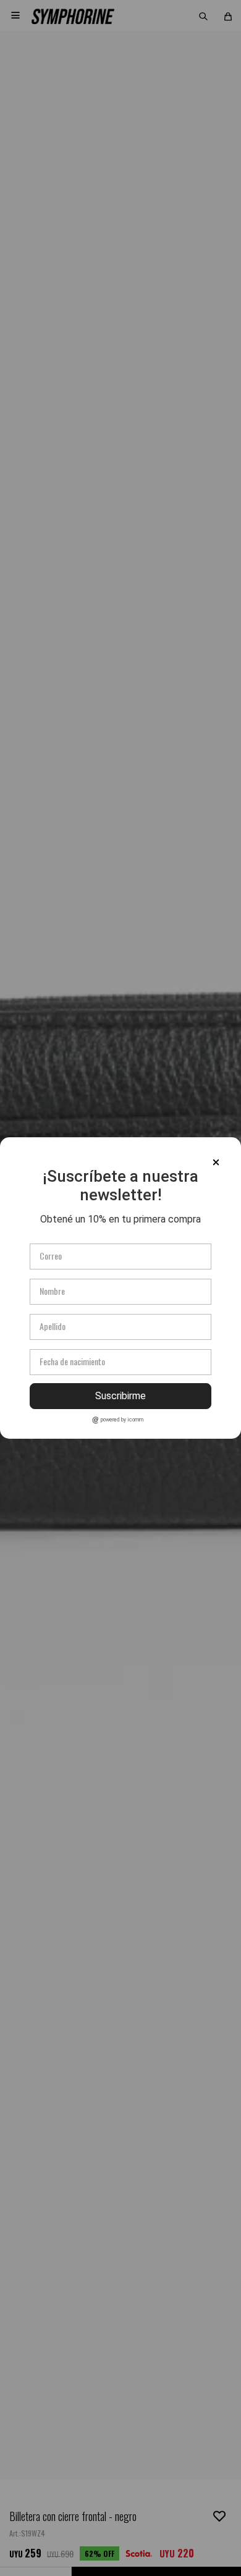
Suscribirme (120, 1396)
